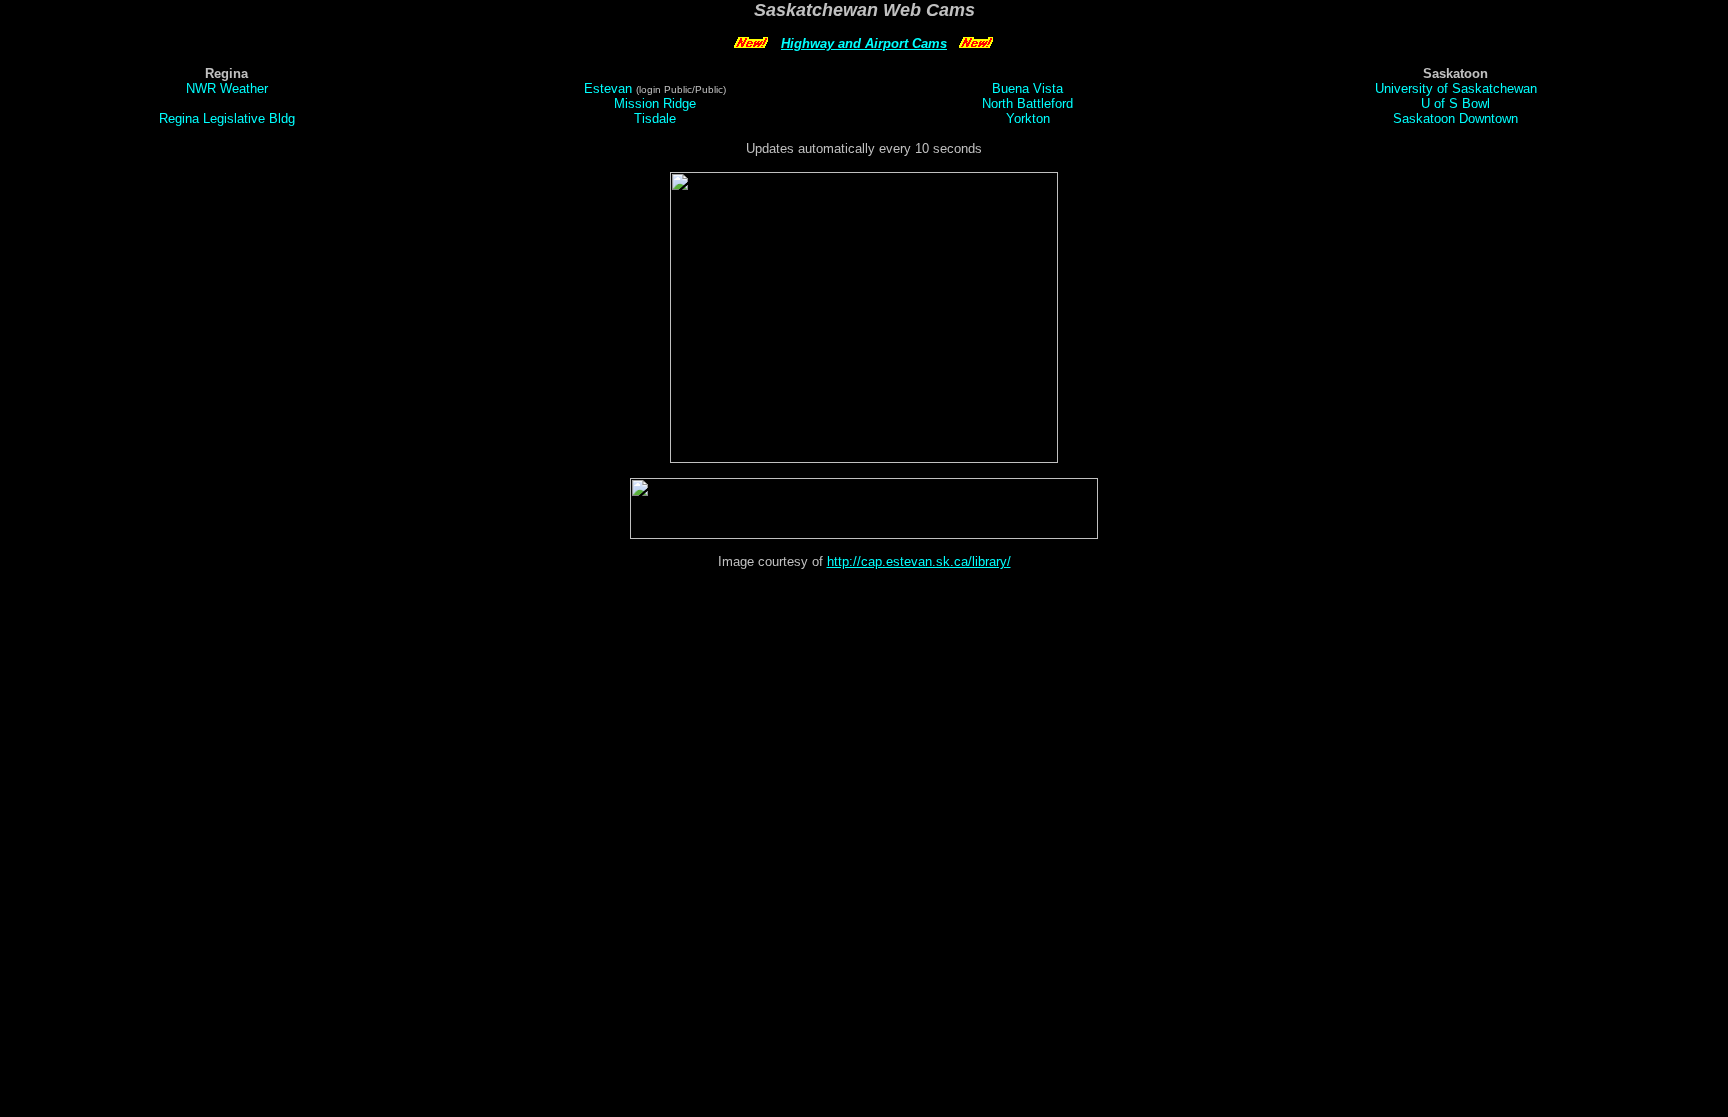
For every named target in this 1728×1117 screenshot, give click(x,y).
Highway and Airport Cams (864, 43)
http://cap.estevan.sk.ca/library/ (919, 561)
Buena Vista (1027, 88)
